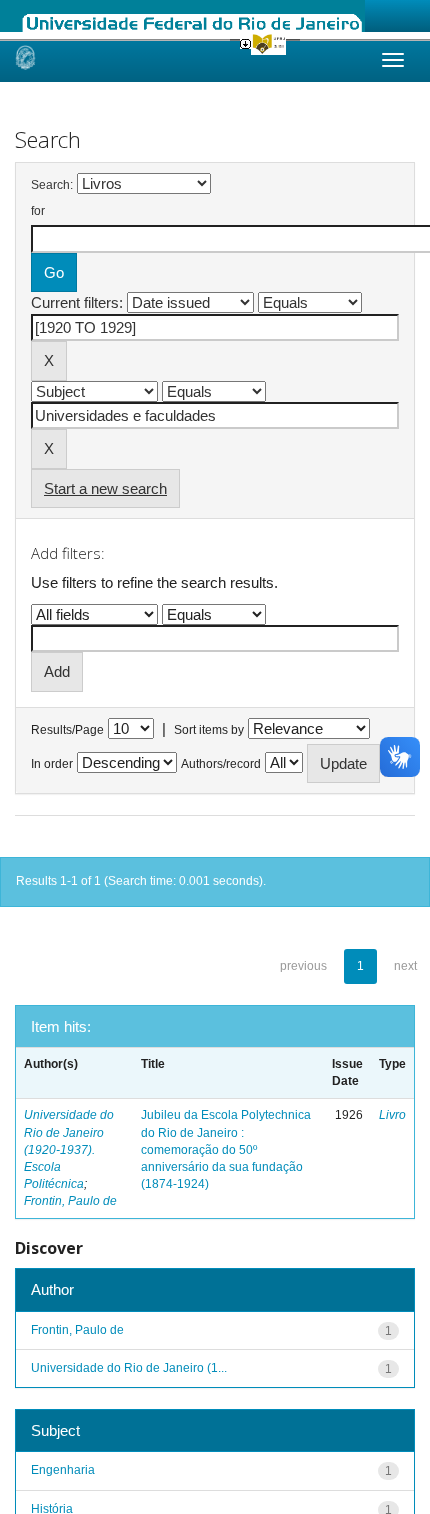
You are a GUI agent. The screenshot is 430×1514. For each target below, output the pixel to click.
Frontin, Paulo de (70, 1201)
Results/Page (67, 730)
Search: (52, 185)
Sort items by (209, 730)
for (38, 211)
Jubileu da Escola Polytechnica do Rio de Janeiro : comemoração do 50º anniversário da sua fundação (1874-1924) (226, 1149)
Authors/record (221, 764)
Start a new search (105, 488)
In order (52, 764)
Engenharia (63, 1470)
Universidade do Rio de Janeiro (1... (129, 1368)
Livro (392, 1115)
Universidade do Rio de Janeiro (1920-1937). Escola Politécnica (69, 1149)
